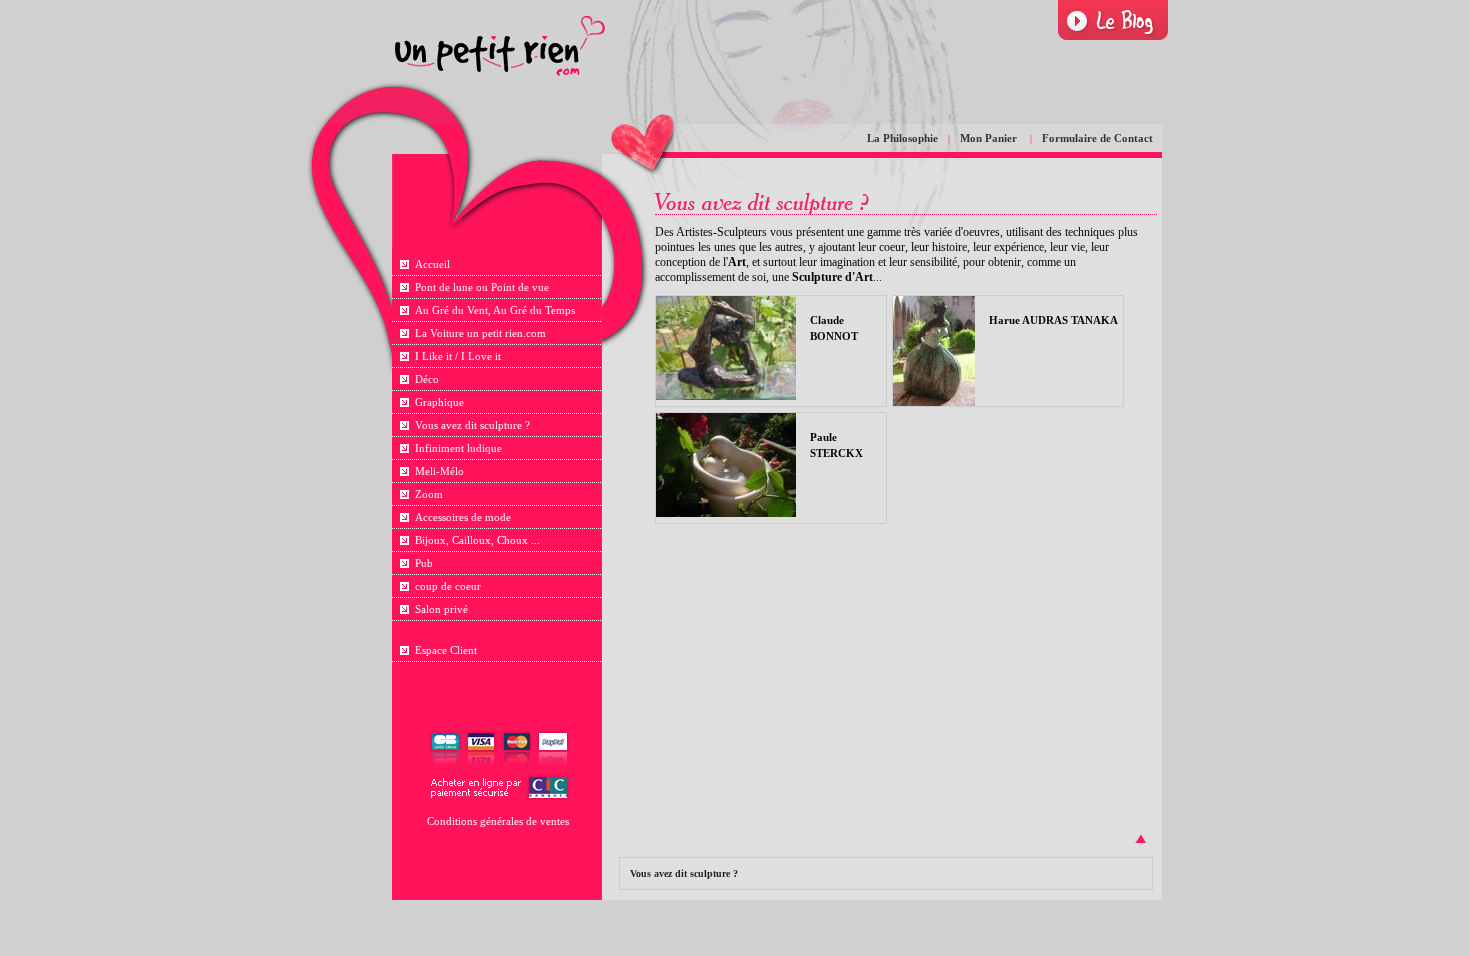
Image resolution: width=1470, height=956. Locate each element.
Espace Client (446, 650)
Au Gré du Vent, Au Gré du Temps (495, 310)
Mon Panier (990, 138)
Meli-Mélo (439, 471)
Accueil (432, 264)
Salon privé (441, 609)
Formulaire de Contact (1097, 138)
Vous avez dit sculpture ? (472, 425)
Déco (427, 379)
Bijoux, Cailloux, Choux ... (477, 540)
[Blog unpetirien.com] (1113, 20)
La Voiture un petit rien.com (480, 333)
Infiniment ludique (458, 448)
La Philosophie (902, 138)
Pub (424, 563)
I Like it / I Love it (458, 356)
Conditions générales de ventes (498, 821)
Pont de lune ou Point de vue (482, 287)
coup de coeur (448, 586)
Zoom (429, 494)
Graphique (439, 402)
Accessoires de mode (463, 517)
